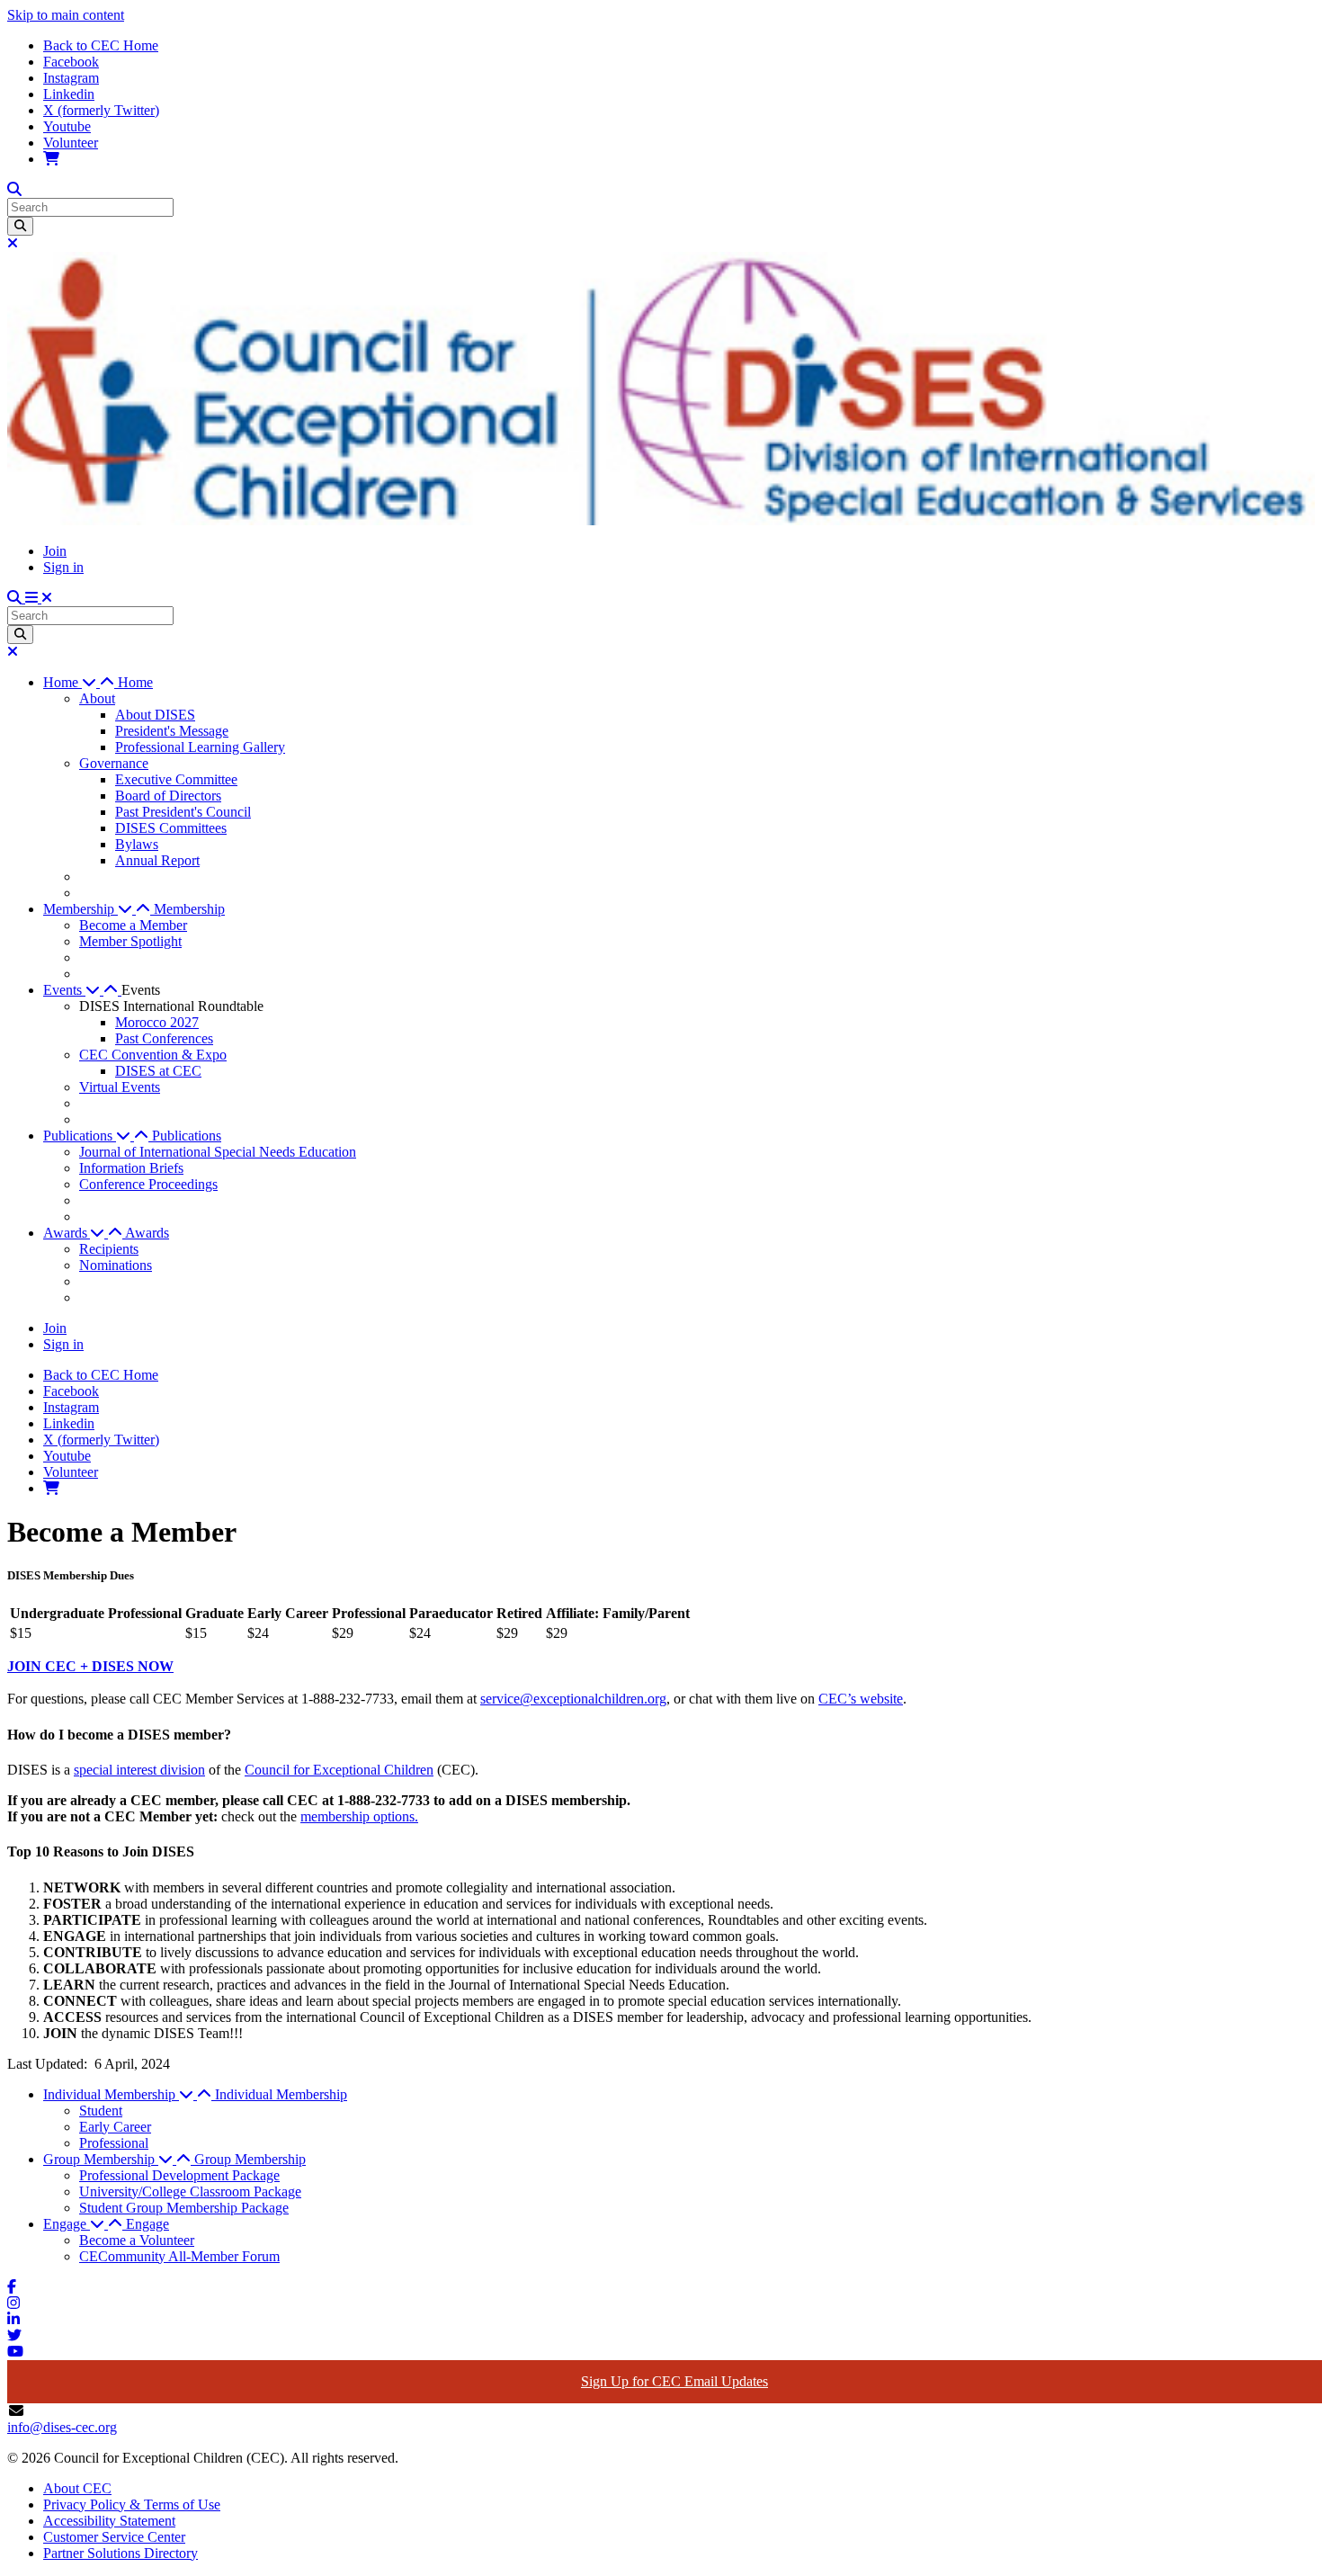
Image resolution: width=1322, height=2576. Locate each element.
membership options (357, 1816)
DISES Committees (171, 828)
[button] (80, 682)
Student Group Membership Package (184, 2208)
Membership (189, 909)
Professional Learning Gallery (200, 747)
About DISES (155, 715)
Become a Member (133, 925)
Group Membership (250, 2159)
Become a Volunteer (137, 2240)
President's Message (172, 731)
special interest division (139, 1770)
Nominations (116, 1265)
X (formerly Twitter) (101, 110)
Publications (187, 1136)
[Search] (20, 226)
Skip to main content (66, 15)
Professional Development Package (179, 2175)
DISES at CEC (158, 1071)
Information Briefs (131, 1168)
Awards (147, 1233)
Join (55, 551)
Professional (114, 2143)
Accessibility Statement (109, 2521)
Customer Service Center (114, 2537)
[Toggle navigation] (39, 598)
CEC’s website (861, 1699)
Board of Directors (168, 796)
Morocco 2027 (157, 1022)
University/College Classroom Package (190, 2191)
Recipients (109, 1249)
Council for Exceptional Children (339, 1770)
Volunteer (71, 143)
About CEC (77, 2488)
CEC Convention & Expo (153, 1055)
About (97, 698)
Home (135, 682)
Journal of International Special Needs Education (218, 1152)
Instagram (71, 78)
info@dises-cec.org (62, 2427)
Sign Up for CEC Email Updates (674, 2381)
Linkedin (69, 94)
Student (101, 2111)
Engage (147, 2224)
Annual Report (157, 860)
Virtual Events (120, 1087)
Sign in (63, 567)
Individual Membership (281, 2094)
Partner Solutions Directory (121, 2553)
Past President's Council (183, 812)
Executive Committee (176, 779)
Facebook (71, 62)
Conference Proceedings (148, 1184)
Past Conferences (164, 1038)
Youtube (67, 126)
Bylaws (137, 844)
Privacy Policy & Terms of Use (132, 2504)
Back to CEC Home (101, 45)
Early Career (115, 2127)
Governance (114, 763)
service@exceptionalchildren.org (573, 1699)
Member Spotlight (130, 941)
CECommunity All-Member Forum (179, 2256)
